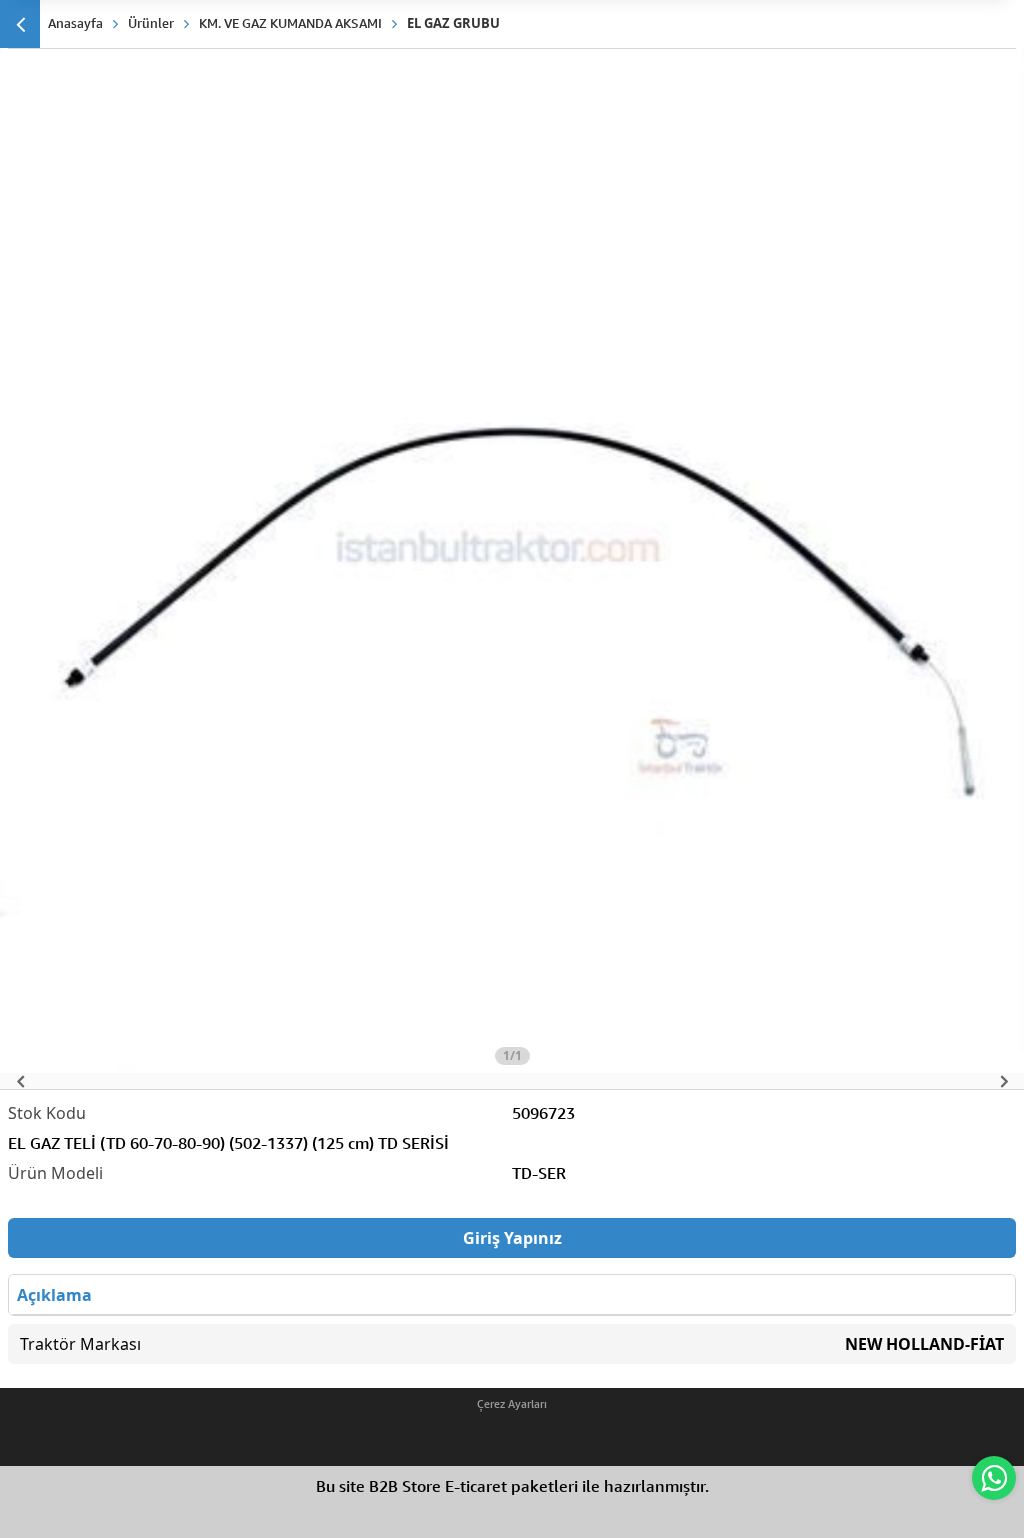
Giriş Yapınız (512, 1238)
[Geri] (20, 24)
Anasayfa (75, 23)
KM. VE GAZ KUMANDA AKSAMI (290, 23)
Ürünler (151, 23)
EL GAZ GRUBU (453, 23)
